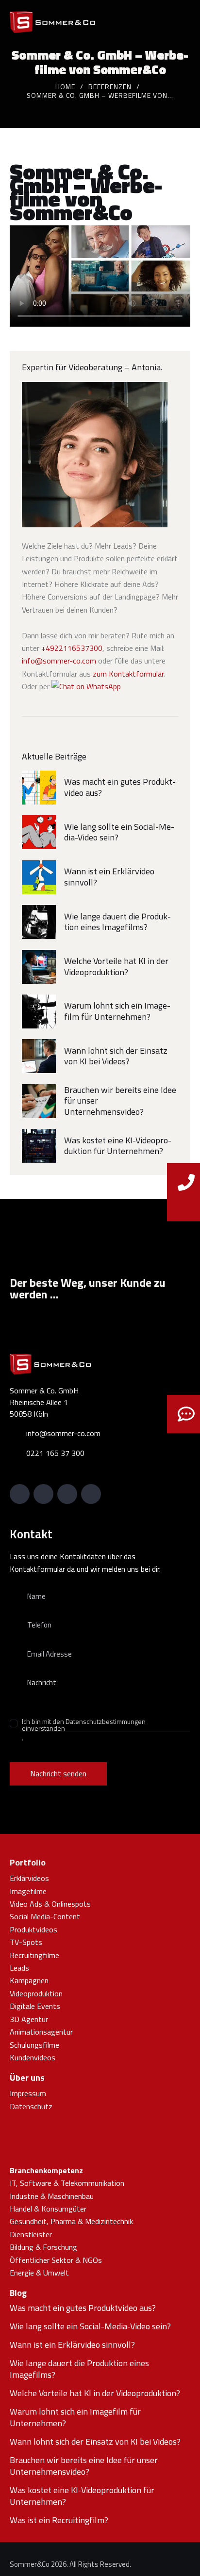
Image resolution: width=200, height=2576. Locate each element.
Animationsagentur (41, 2032)
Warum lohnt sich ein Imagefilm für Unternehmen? (117, 1011)
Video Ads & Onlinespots (50, 1904)
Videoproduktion (36, 1993)
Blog (18, 2293)
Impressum (28, 2093)
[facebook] (91, 1494)
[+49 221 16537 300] (186, 1204)
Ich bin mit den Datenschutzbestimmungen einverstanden (84, 1725)
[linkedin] (20, 1494)
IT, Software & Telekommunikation (67, 2183)
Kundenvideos (33, 2057)
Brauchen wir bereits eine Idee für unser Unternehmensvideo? (120, 1101)
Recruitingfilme (34, 1955)
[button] (187, 21)
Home (65, 87)
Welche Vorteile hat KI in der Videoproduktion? (116, 967)
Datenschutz (31, 2106)
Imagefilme (28, 1891)
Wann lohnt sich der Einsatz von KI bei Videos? (116, 1056)
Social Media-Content (45, 1916)
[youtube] (43, 1494)
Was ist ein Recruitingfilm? (59, 2520)
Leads (19, 1968)
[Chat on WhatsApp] (86, 686)
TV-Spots (26, 1942)
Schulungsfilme (34, 2045)
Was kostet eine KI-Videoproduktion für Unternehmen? (118, 1146)
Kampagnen (29, 1980)
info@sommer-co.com (59, 661)
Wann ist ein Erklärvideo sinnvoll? (109, 877)
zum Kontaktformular (128, 674)
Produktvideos (33, 1929)
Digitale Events (35, 2006)
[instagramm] (67, 1494)
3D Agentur (29, 2019)
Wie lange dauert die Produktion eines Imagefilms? (117, 922)
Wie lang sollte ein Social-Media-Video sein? (119, 832)
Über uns (27, 2078)
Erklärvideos (29, 1878)
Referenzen (110, 87)
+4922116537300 (72, 648)
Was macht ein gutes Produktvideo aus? (120, 787)
